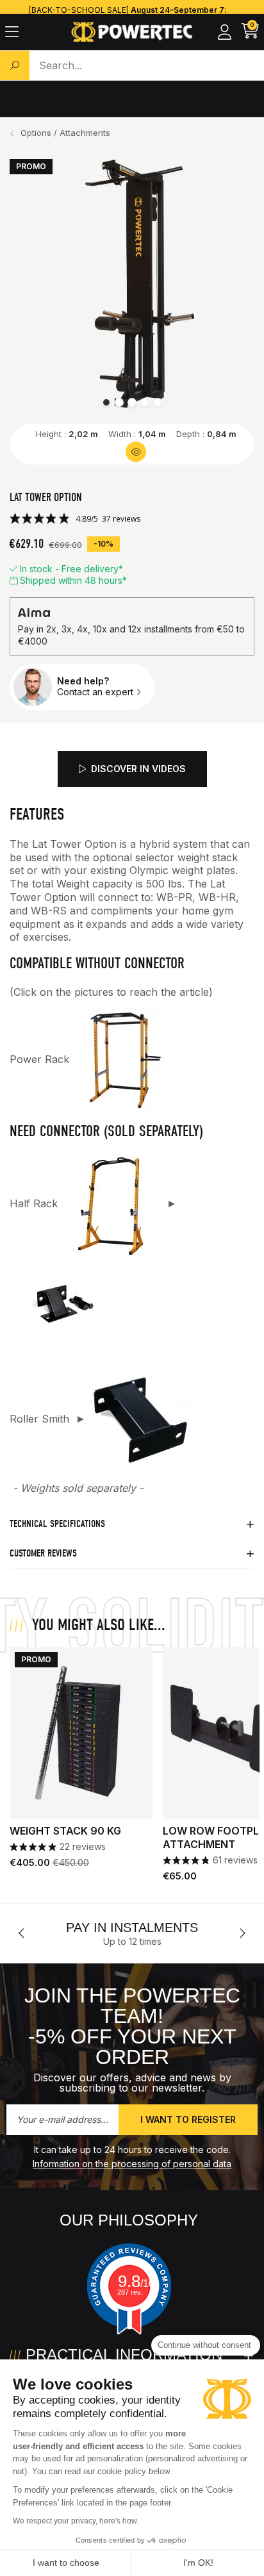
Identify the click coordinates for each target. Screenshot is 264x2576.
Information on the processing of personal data (132, 2164)
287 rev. (130, 2292)
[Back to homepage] (132, 32)
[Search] (15, 65)
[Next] (242, 1933)
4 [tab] (145, 402)
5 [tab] (158, 402)
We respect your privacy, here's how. (76, 2521)
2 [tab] (119, 402)
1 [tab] (106, 402)
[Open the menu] (12, 32)
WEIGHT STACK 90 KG (65, 1831)
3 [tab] (132, 402)
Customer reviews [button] (43, 1553)
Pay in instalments (132, 1928)
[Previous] (22, 1933)
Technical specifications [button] (57, 1524)
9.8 (136, 2281)
